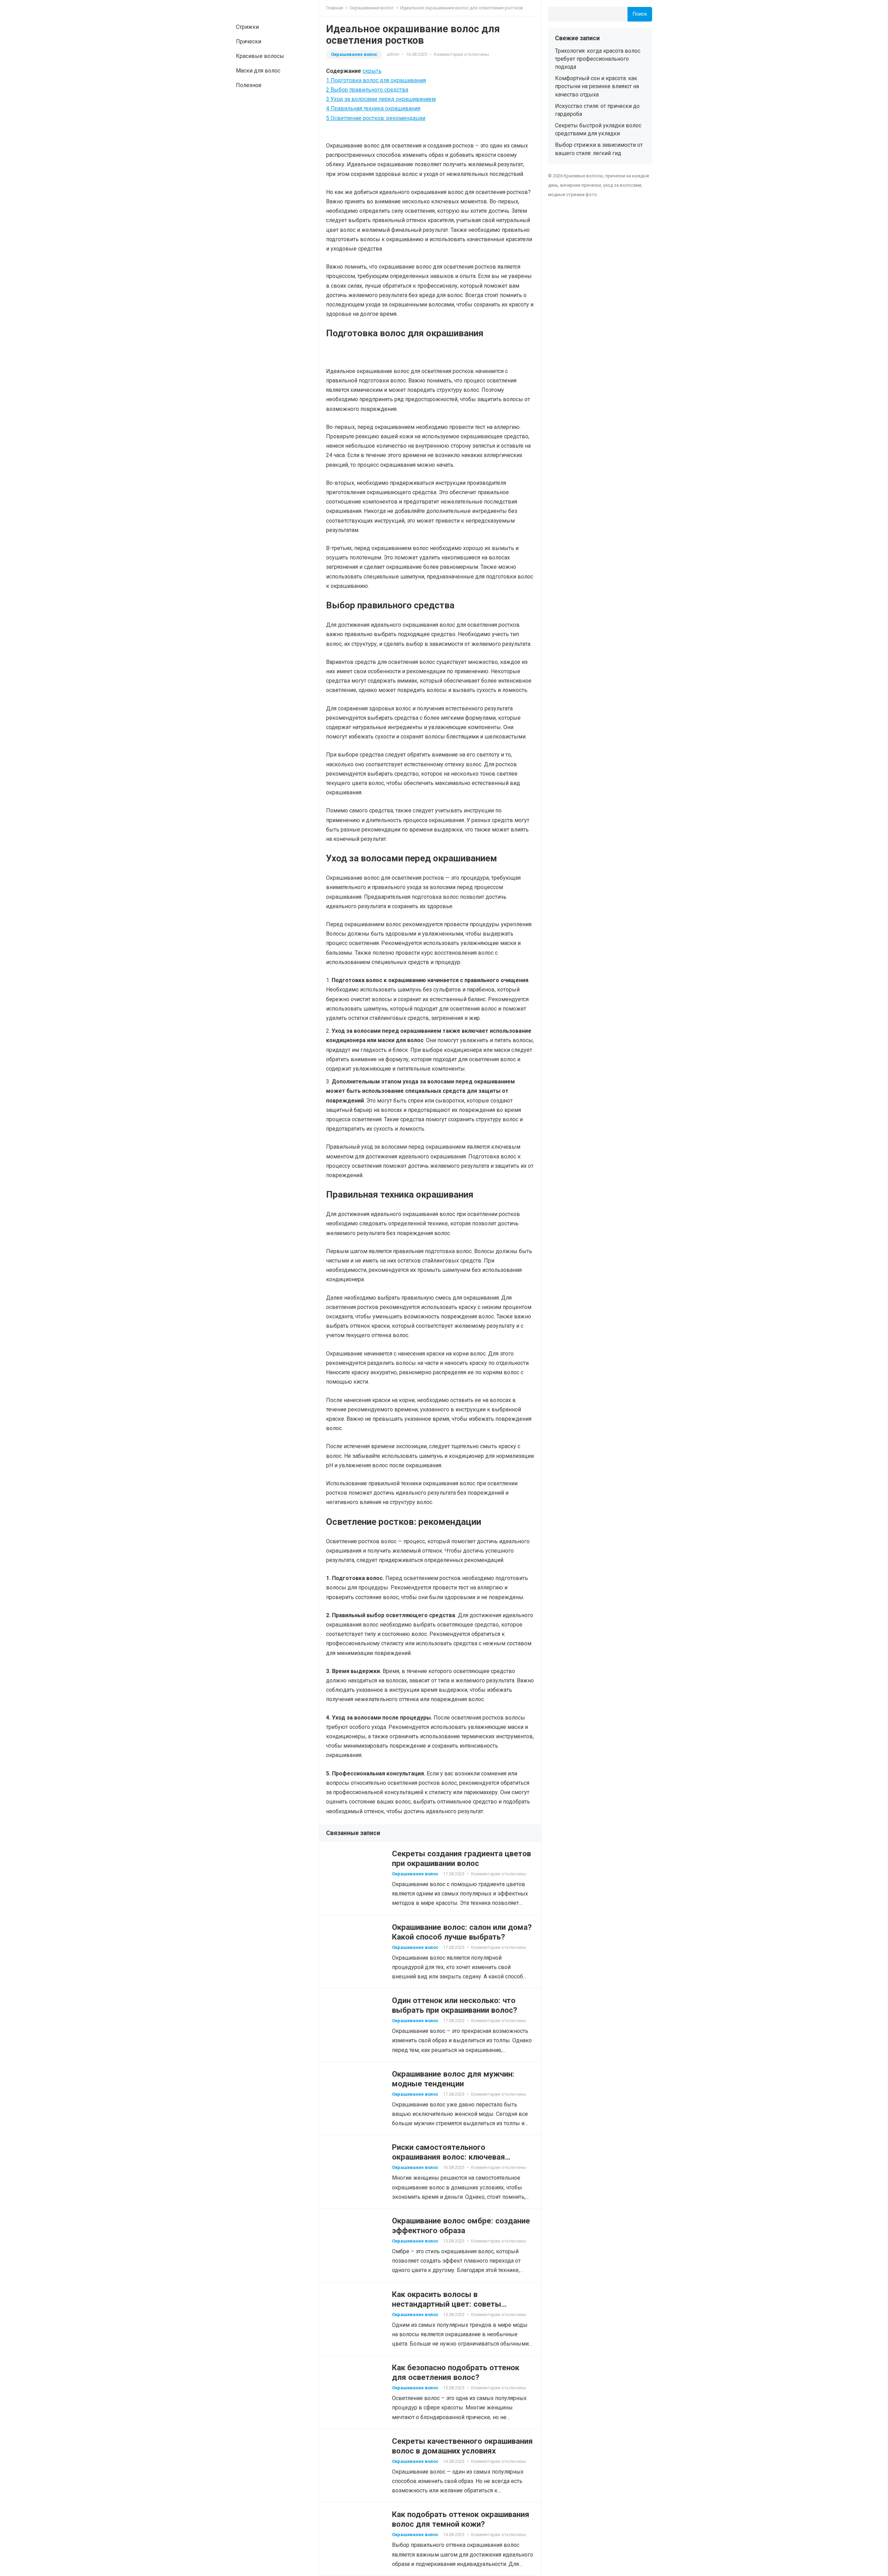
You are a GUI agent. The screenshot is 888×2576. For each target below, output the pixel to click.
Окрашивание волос (372, 8)
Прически (249, 41)
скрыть (372, 71)
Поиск (640, 14)
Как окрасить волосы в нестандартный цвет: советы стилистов (447, 2304)
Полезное (249, 85)
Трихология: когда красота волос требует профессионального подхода (598, 59)
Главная (335, 8)
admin (393, 54)
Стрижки (247, 27)
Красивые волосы (260, 56)
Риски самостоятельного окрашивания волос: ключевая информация (449, 2157)
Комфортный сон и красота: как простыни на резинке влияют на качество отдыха (597, 86)
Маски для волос (258, 71)
